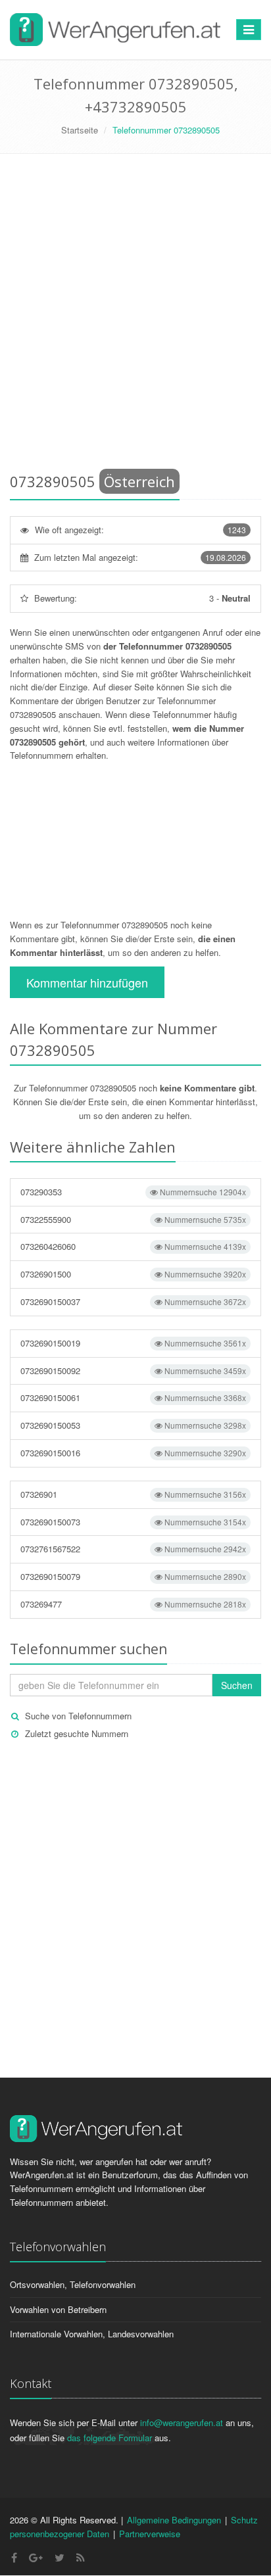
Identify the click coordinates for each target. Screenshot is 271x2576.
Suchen (237, 1685)
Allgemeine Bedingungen (174, 2520)
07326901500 (133, 1274)
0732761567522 (133, 1549)
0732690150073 (133, 1522)
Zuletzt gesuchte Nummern (77, 1733)
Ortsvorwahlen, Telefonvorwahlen (73, 2284)
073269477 (133, 1604)
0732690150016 (133, 1453)
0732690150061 (133, 1397)
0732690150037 (133, 1301)
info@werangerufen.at (182, 2422)
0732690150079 (133, 1576)
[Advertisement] (135, 316)
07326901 (133, 1494)
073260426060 (133, 1246)
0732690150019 (133, 1343)
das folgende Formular (110, 2438)
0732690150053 (133, 1425)
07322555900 (133, 1219)
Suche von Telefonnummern (78, 1716)
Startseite (80, 130)
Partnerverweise (150, 2534)
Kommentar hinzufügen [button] (87, 982)
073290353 (133, 1192)
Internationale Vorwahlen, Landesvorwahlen (92, 2334)
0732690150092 (133, 1371)
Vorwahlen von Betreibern (58, 2309)
